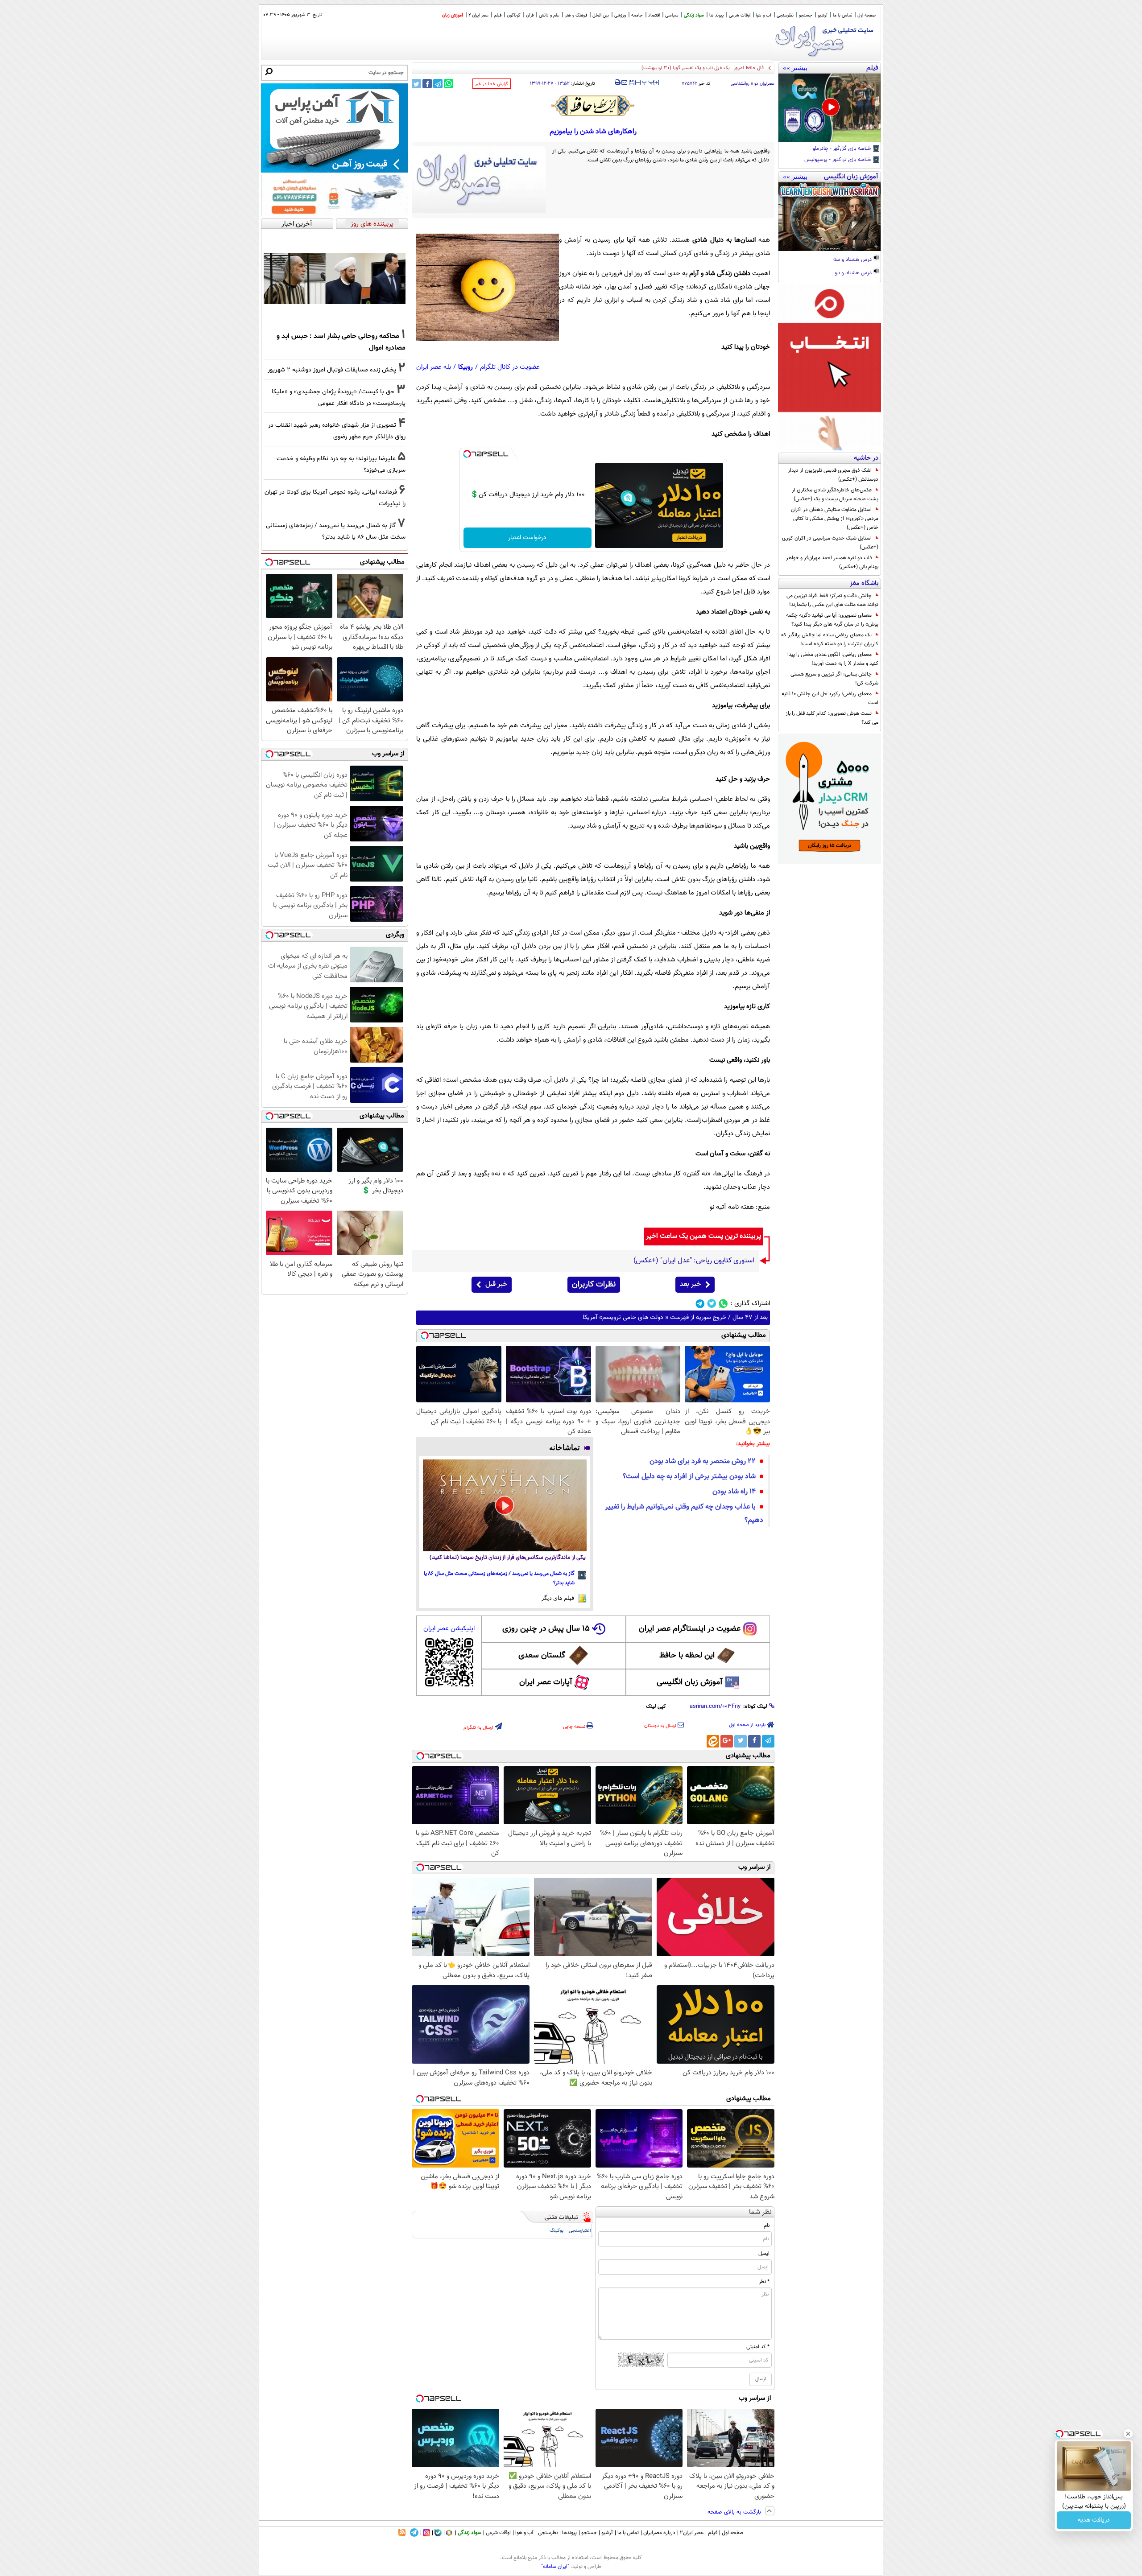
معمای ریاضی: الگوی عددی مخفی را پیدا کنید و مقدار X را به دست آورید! (833, 659)
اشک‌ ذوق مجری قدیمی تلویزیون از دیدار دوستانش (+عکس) (833, 475)
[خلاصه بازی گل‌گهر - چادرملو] (830, 108)
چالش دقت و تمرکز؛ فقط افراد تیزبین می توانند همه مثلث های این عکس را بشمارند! (832, 600)
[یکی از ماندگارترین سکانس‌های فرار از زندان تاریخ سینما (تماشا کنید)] (505, 1505)
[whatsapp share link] (449, 84)
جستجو (806, 15)
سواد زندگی (694, 15)
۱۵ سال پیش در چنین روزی (546, 1629)
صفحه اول (867, 15)
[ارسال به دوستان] (624, 82)
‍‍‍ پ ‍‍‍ (648, 82)
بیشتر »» (795, 68)
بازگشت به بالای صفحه (735, 2512)
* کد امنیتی (758, 2347)
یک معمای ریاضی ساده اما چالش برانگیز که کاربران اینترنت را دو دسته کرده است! (830, 639)
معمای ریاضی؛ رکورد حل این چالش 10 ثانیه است (830, 698)
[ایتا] (713, 1741)
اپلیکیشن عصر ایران (449, 1629)
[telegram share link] (438, 84)
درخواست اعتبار (527, 538)
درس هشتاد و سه (853, 260)
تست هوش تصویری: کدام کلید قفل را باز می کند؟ (832, 718)
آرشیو (823, 15)
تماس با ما (842, 15)
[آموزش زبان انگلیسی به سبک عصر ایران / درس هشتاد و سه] (830, 217)
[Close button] (1128, 2434)
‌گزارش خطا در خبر (492, 84)
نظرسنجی (785, 15)
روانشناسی (740, 84)
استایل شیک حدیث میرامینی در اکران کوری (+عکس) (830, 543)
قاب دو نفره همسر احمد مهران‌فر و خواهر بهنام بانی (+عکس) (832, 562)
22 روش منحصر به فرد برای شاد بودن (703, 1461)
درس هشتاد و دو (854, 273)
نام (767, 2226)
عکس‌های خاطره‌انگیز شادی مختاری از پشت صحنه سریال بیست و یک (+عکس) (835, 495)
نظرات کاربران (594, 1285)
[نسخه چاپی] (618, 82)
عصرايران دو (764, 84)
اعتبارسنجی (580, 2231)
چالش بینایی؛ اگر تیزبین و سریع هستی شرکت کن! (834, 679)
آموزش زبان (453, 15)
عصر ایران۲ (692, 2533)
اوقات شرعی (740, 15)
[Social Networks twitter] (712, 1304)
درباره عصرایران (659, 2533)
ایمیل (764, 2254)
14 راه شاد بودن (734, 1492)
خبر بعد (690, 1284)
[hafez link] (593, 106)
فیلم (498, 15)
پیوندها (569, 2533)
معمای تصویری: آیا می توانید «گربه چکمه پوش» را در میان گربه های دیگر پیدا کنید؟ (832, 620)
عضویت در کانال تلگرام (510, 367)
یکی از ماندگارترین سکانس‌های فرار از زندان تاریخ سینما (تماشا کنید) (508, 1558)
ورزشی (620, 15)
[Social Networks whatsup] (723, 1304)
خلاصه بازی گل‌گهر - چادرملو (842, 149)
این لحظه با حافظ (687, 1656)
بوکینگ (557, 2231)
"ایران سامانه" (555, 2567)
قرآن (530, 15)
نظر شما (760, 2212)
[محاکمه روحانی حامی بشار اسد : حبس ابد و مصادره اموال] (335, 279)
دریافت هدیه (1094, 2520)
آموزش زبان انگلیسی (690, 1682)
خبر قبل (496, 1284)
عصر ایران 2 (478, 15)
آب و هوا (763, 15)
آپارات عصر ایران (546, 1682)
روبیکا (465, 367)
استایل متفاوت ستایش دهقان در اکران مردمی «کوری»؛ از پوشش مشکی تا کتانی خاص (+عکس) (835, 519)
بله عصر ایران (434, 367)
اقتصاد (654, 15)
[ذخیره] (631, 83)
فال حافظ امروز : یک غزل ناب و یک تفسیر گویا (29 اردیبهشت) (703, 68)
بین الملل (601, 15)
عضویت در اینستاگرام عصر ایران (690, 1629)
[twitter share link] (416, 84)
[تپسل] (467, 454)
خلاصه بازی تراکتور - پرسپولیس (838, 160)
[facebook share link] (427, 84)
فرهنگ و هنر (576, 15)
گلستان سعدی (542, 1656)
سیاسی (672, 15)
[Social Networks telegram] (700, 1304)
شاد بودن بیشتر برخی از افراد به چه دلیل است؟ (689, 1477)
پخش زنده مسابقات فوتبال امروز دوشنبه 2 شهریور (332, 370)
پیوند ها (716, 15)
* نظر (764, 2282)
